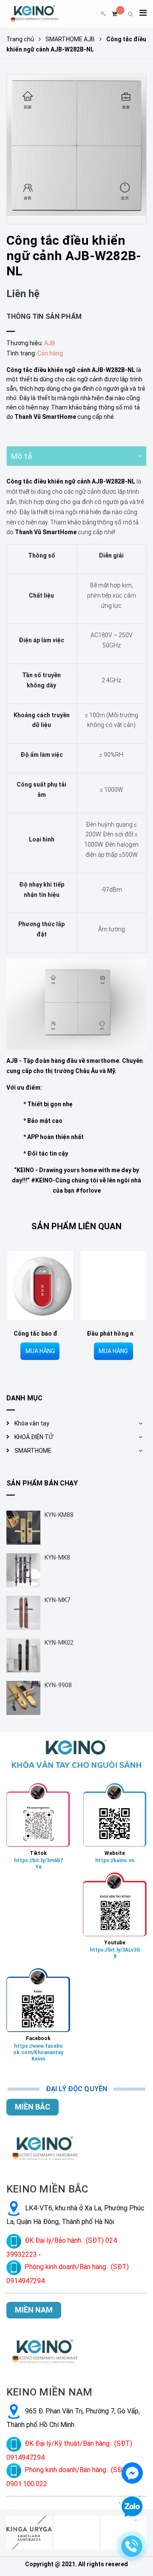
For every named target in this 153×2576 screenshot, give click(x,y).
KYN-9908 (58, 1685)
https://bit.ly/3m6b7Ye (38, 1864)
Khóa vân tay (32, 1423)
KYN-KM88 (59, 1515)
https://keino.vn (115, 1860)
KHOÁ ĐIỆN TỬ (34, 1437)
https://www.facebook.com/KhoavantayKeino (38, 2052)
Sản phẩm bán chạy (42, 1483)
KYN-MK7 (57, 1600)
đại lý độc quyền (77, 2089)
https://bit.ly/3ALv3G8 (115, 1953)
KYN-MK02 (59, 1643)
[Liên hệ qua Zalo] (132, 2507)
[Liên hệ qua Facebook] (132, 2472)
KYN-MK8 (57, 1557)
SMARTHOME (33, 1451)
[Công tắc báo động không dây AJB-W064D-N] (40, 1286)
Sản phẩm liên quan (76, 1226)
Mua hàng (40, 1351)
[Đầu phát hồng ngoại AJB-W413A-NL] (113, 1286)
